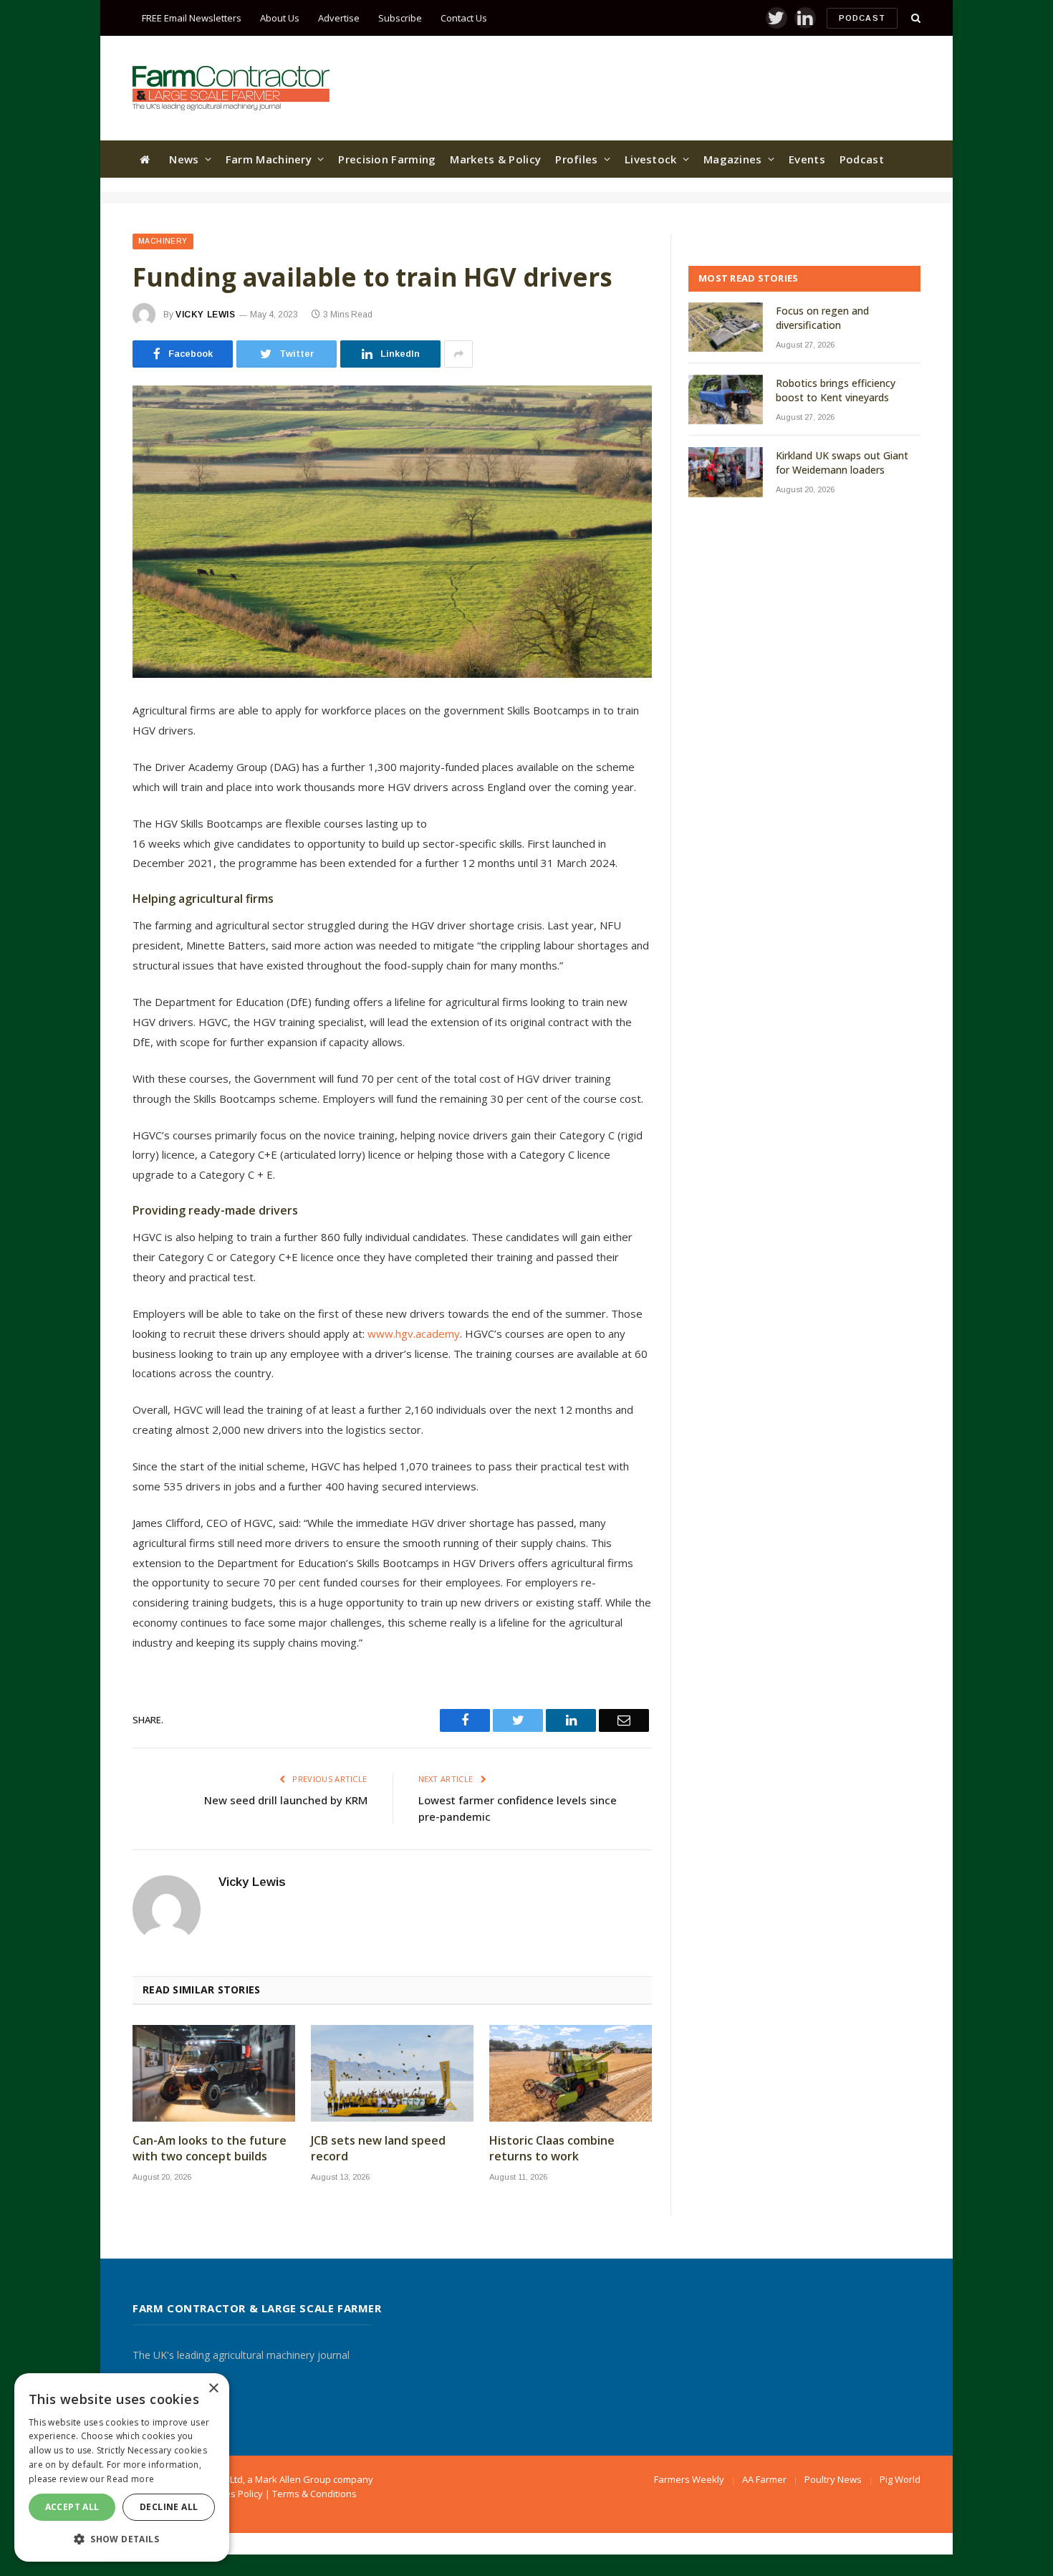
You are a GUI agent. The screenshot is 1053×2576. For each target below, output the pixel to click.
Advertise (339, 18)
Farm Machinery (269, 159)
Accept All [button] (72, 2507)
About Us (280, 18)
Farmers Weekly (689, 2479)
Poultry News (833, 2479)
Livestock (651, 159)
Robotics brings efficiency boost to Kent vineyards (836, 390)
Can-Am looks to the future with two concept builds (210, 2149)
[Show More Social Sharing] (458, 354)
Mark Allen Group (293, 2479)
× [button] (213, 2389)
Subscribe (400, 18)
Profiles (576, 159)
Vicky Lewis (206, 315)
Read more (130, 2479)
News (184, 159)
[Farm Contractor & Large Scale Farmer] (231, 88)
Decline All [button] (169, 2507)
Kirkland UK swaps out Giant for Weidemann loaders (842, 463)
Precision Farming (387, 159)
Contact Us (464, 18)
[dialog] (122, 2467)
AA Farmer (764, 2479)
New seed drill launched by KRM (286, 1800)
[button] (122, 2539)
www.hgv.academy (414, 1334)
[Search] (914, 18)
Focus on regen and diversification (822, 318)
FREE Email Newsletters (192, 18)
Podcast (862, 18)
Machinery (163, 241)
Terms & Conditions (314, 2494)
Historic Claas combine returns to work (552, 2149)
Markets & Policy (495, 159)
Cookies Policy (232, 2494)
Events (807, 159)
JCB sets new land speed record (378, 2149)
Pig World (900, 2479)
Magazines (733, 159)
